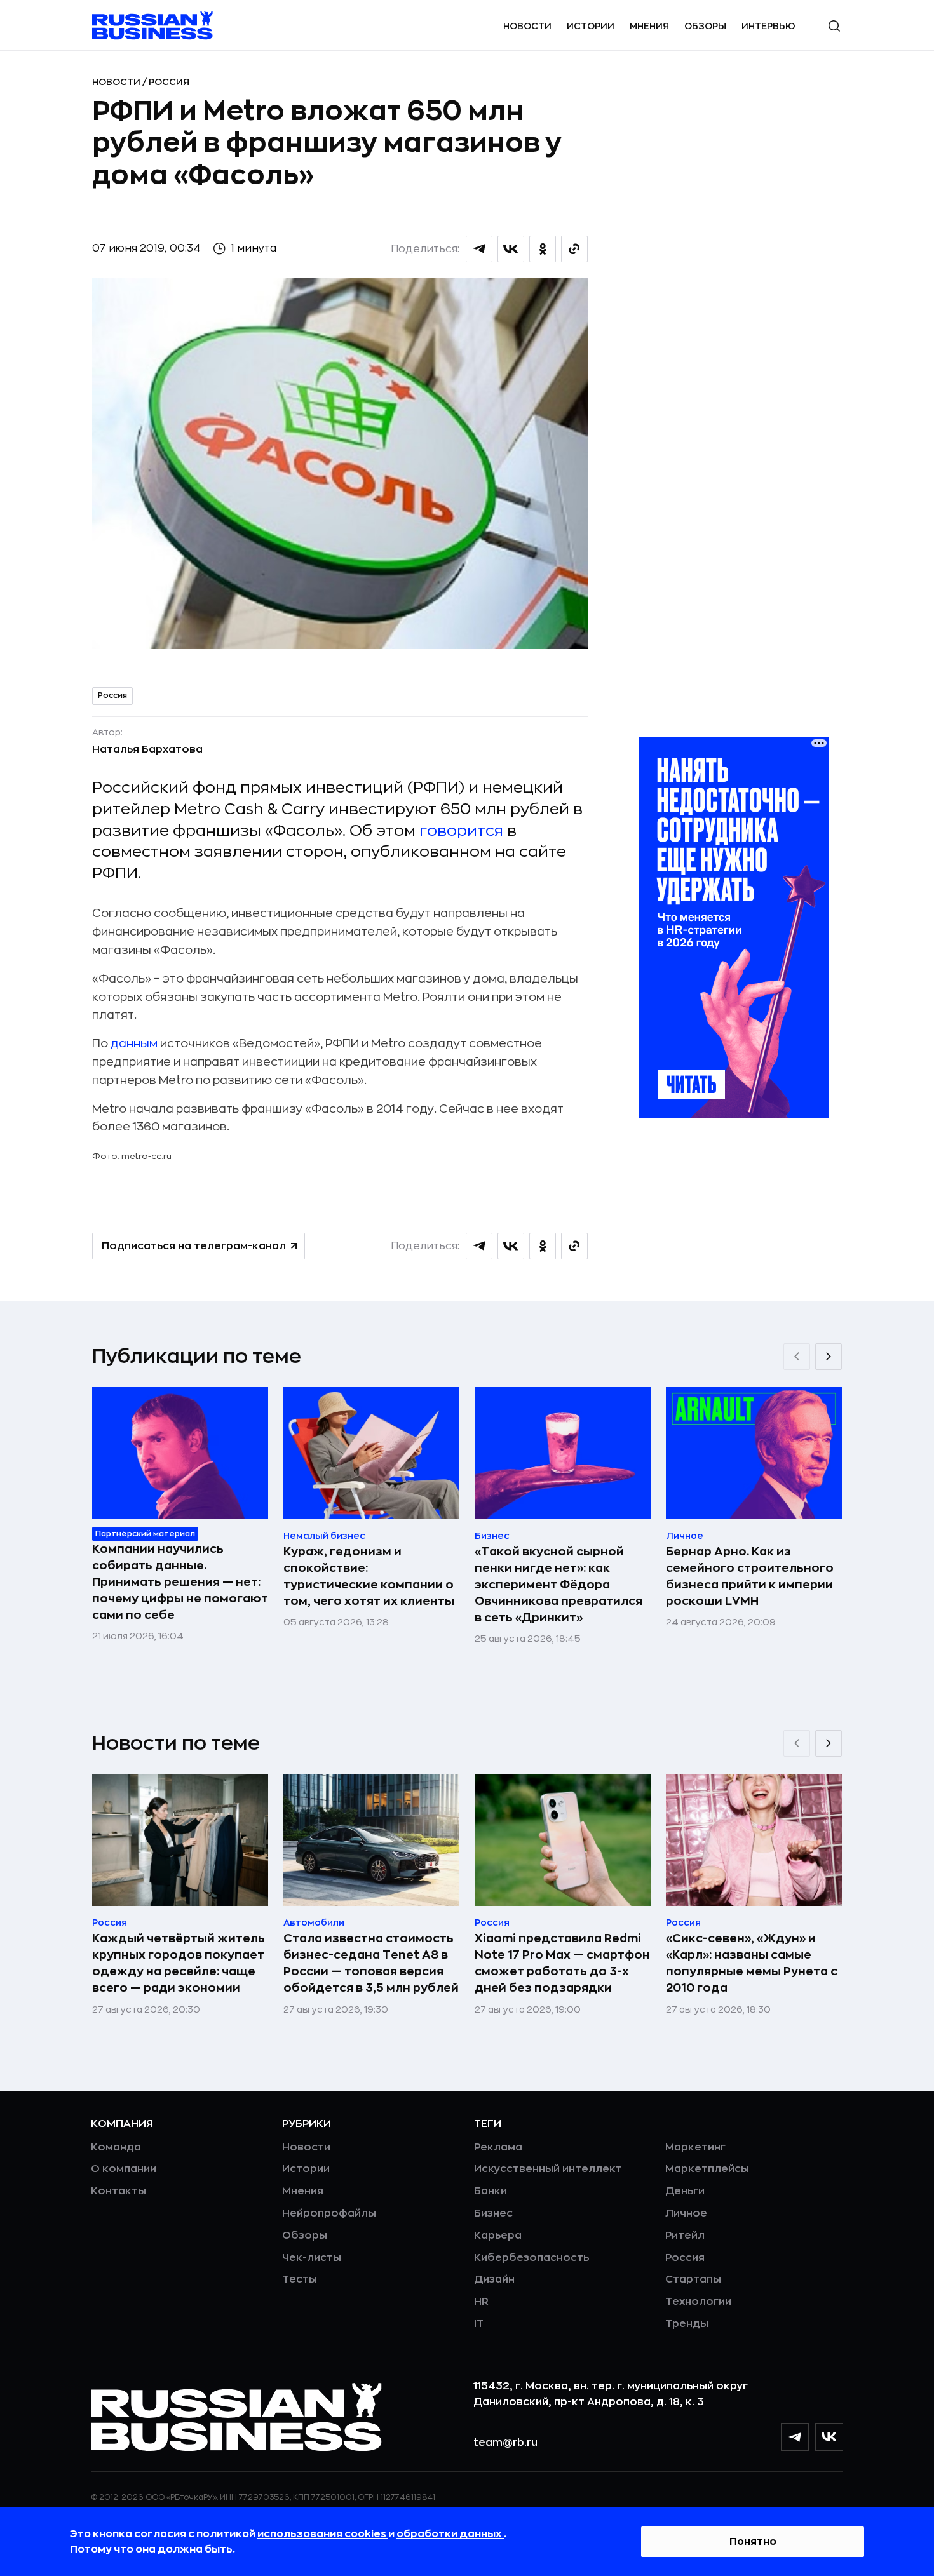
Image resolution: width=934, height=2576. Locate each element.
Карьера (498, 2236)
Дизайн (494, 2279)
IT (479, 2324)
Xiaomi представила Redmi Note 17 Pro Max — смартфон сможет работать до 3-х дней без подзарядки (562, 1963)
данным (134, 1043)
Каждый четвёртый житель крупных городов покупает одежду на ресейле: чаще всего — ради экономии (179, 1963)
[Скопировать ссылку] (574, 249)
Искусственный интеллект (548, 2169)
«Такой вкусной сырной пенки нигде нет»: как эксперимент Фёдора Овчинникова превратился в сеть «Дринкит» (558, 1585)
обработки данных (450, 2534)
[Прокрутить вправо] (829, 1357)
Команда (116, 2147)
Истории (591, 26)
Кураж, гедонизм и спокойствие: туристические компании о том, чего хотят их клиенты (369, 1576)
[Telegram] (795, 2437)
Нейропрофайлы (329, 2213)
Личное (686, 2213)
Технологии (698, 2302)
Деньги (685, 2191)
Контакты (118, 2191)
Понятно (753, 2542)
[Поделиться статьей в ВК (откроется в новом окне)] (511, 249)
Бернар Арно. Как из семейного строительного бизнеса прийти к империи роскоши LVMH (750, 1576)
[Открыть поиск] (834, 26)
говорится (461, 831)
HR (481, 2302)
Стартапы (693, 2279)
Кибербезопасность (531, 2258)
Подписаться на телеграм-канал (194, 1246)
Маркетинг (695, 2147)
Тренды (687, 2324)
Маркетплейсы (707, 2169)
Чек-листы (312, 2258)
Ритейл (685, 2236)
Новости (527, 26)
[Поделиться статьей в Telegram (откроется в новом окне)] (479, 249)
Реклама (498, 2147)
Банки (491, 2191)
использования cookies (323, 2534)
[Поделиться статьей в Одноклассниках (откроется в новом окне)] (543, 249)
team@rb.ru (505, 2443)
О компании (124, 2169)
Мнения (649, 26)
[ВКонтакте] (829, 2437)
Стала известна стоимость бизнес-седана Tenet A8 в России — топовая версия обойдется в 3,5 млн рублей (371, 1963)
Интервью (768, 26)
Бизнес (493, 2213)
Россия (169, 82)
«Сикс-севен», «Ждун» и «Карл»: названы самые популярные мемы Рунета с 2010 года (752, 1963)
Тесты (300, 2279)
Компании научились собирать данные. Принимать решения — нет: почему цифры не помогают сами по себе (180, 1582)
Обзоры (705, 26)
